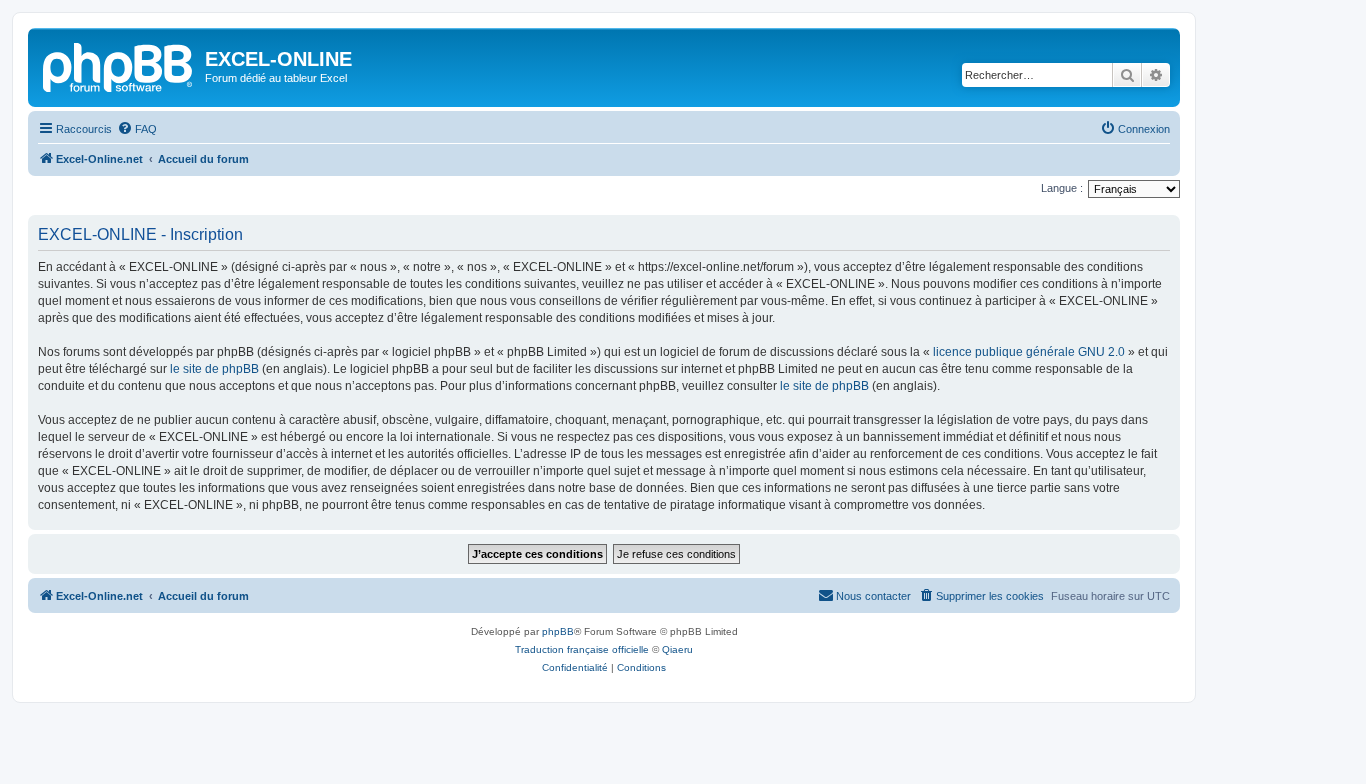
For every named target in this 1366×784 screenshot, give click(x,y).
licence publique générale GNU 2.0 (1029, 352)
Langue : (1062, 188)
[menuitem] (137, 129)
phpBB (558, 631)
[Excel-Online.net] (119, 65)
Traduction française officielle (582, 649)
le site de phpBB (214, 369)
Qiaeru (677, 649)
